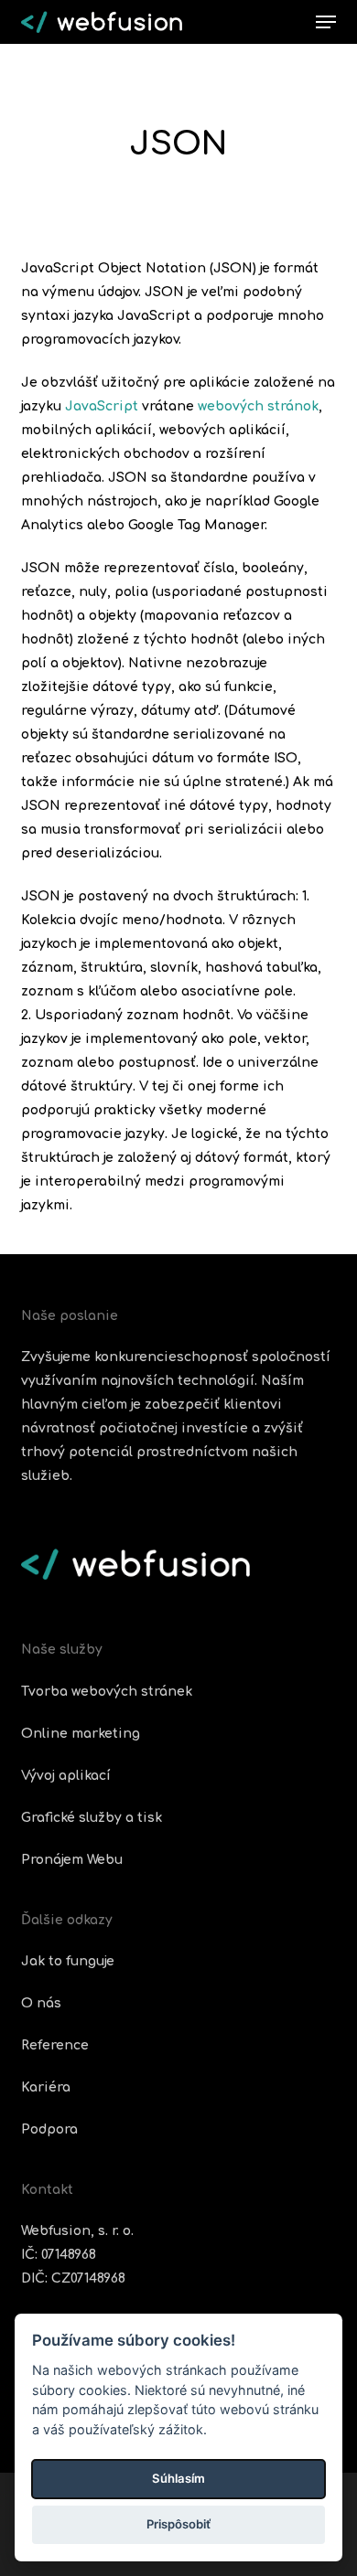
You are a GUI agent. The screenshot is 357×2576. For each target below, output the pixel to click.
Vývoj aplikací (66, 1776)
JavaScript (102, 406)
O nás (41, 2003)
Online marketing (81, 1734)
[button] (326, 22)
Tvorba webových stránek (107, 1692)
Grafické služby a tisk (92, 1818)
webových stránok (258, 406)
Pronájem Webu (72, 1860)
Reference (55, 2045)
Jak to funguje (68, 1961)
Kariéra (46, 2087)
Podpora (49, 2129)
